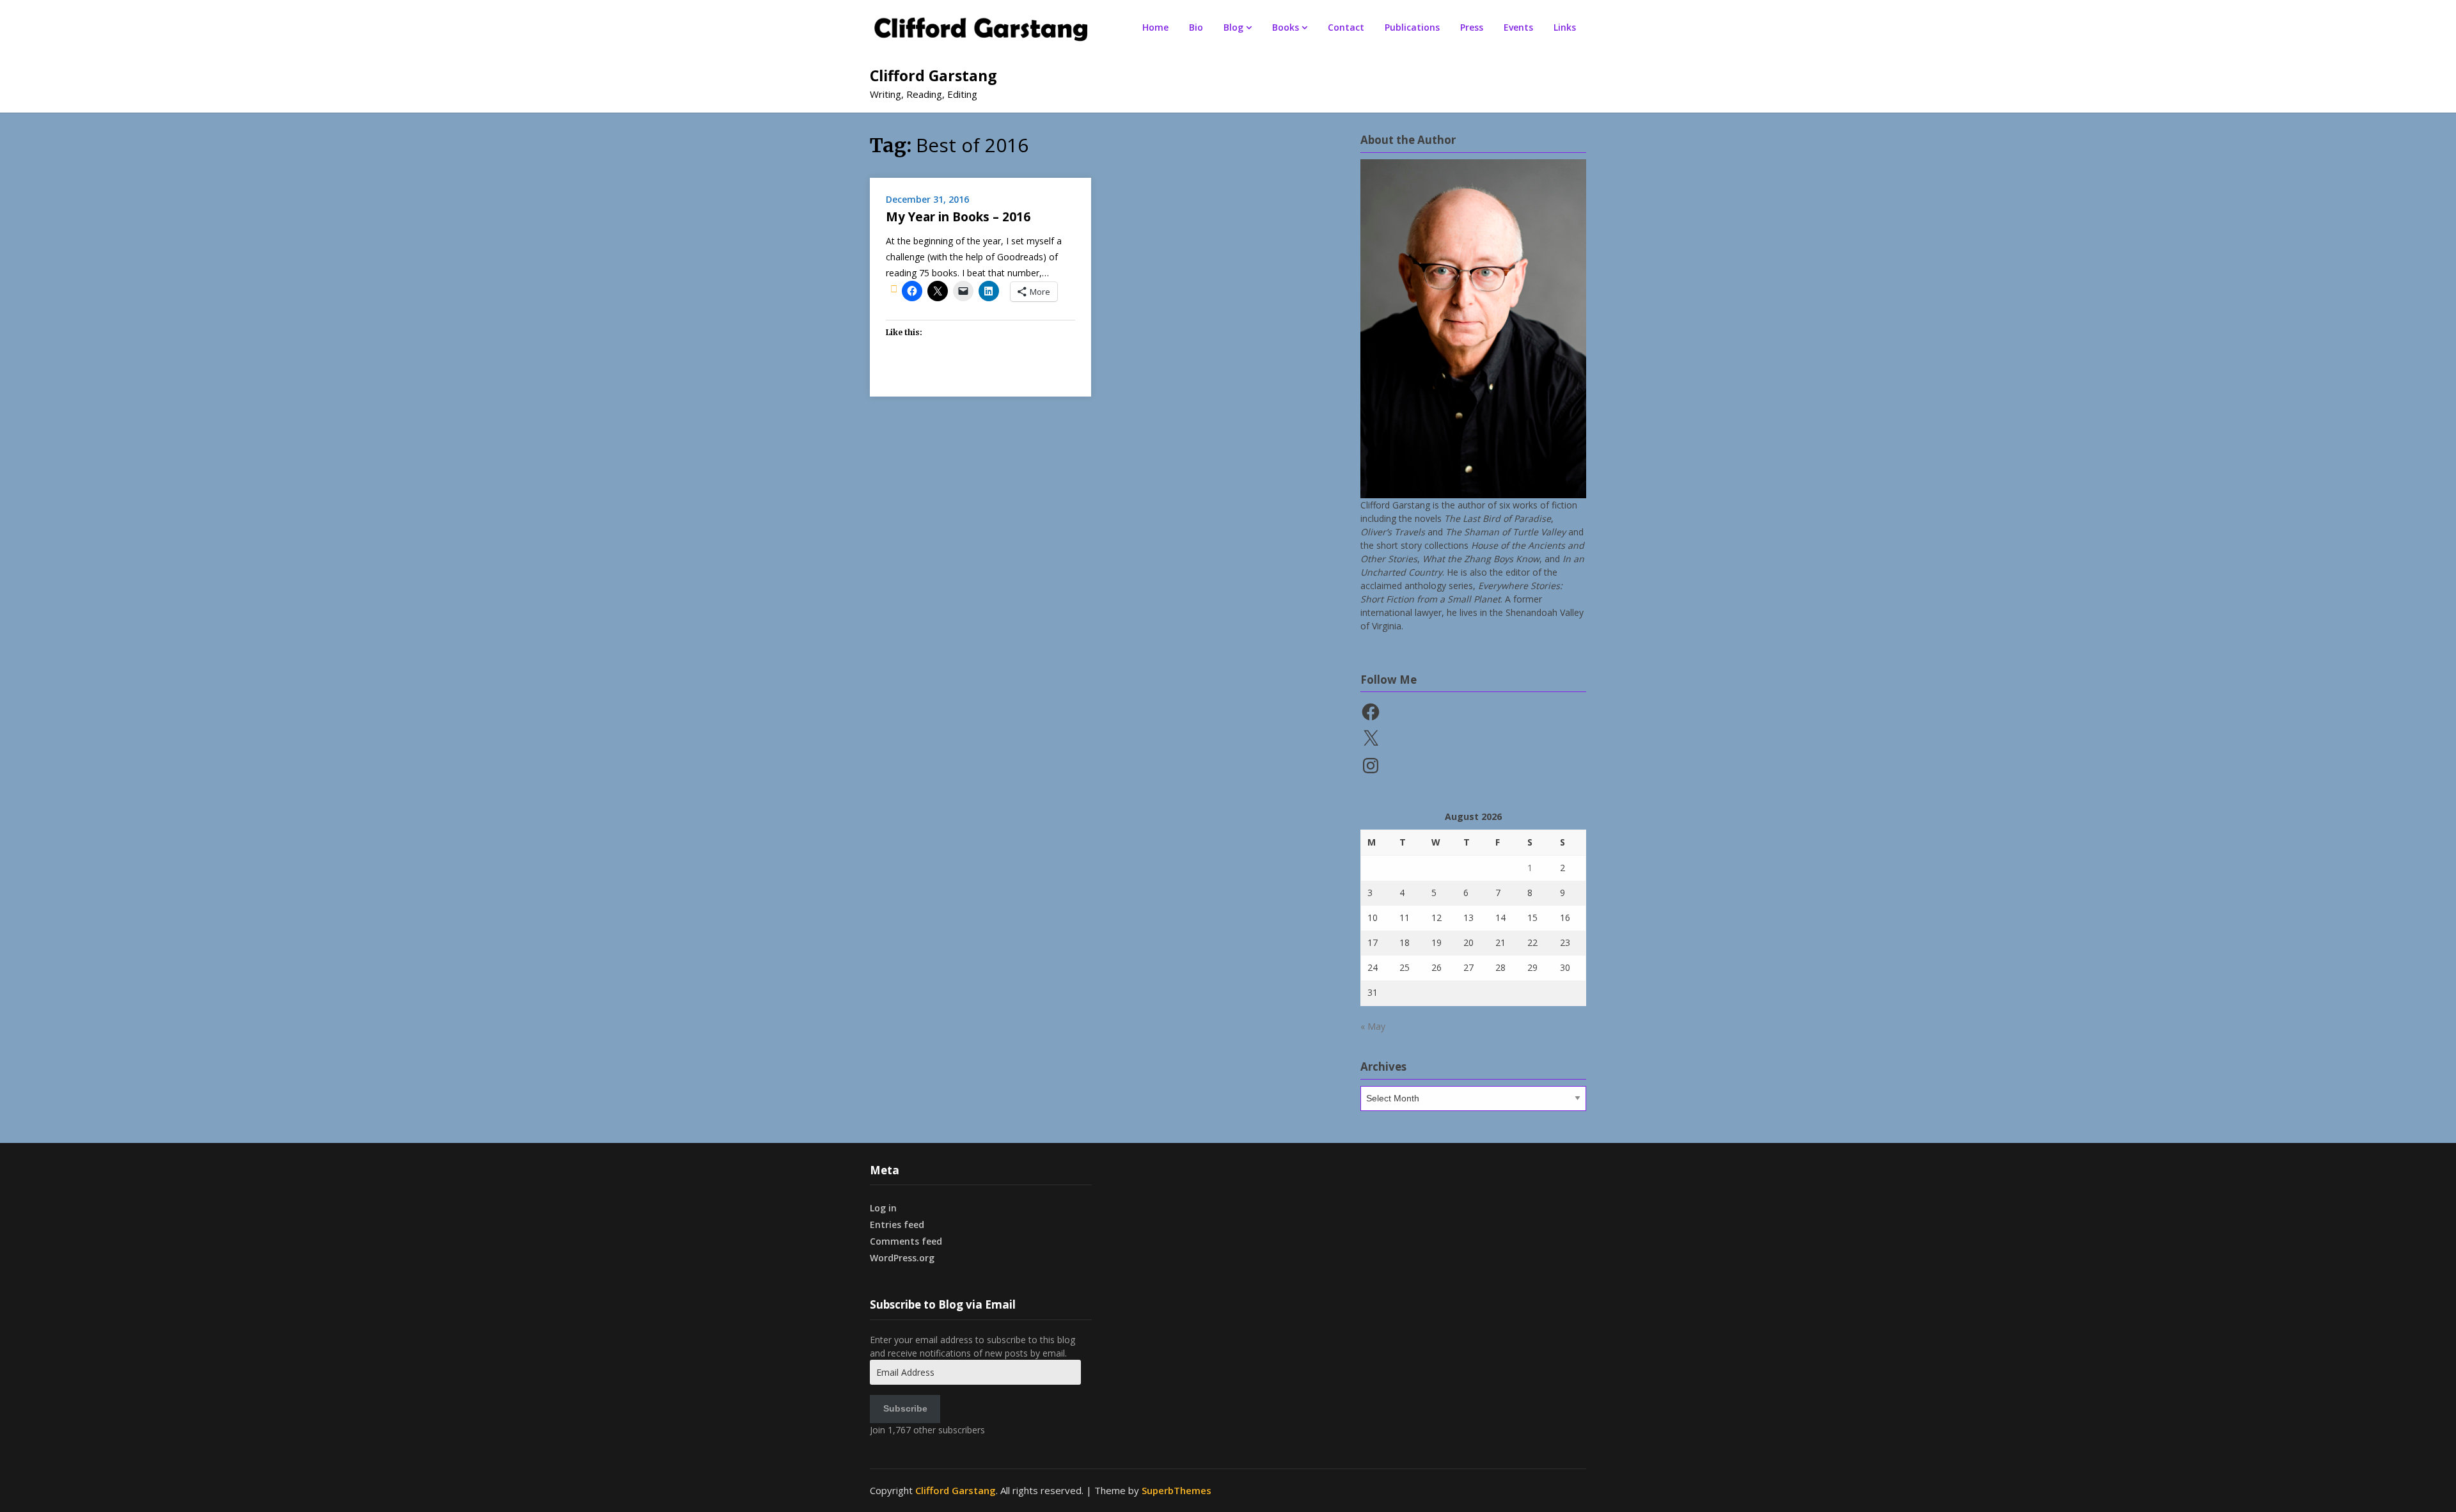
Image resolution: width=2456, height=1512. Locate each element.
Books (1286, 27)
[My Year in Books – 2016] (894, 288)
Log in (883, 1208)
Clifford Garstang (933, 75)
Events (1518, 27)
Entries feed (897, 1225)
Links (1565, 27)
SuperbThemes (1177, 1490)
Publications (1412, 27)
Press (1472, 27)
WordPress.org (902, 1258)
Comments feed (906, 1241)
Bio (1196, 27)
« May (1373, 1026)
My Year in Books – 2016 (958, 217)
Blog (1233, 27)
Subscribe (905, 1408)
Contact (1346, 27)
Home (1155, 27)
